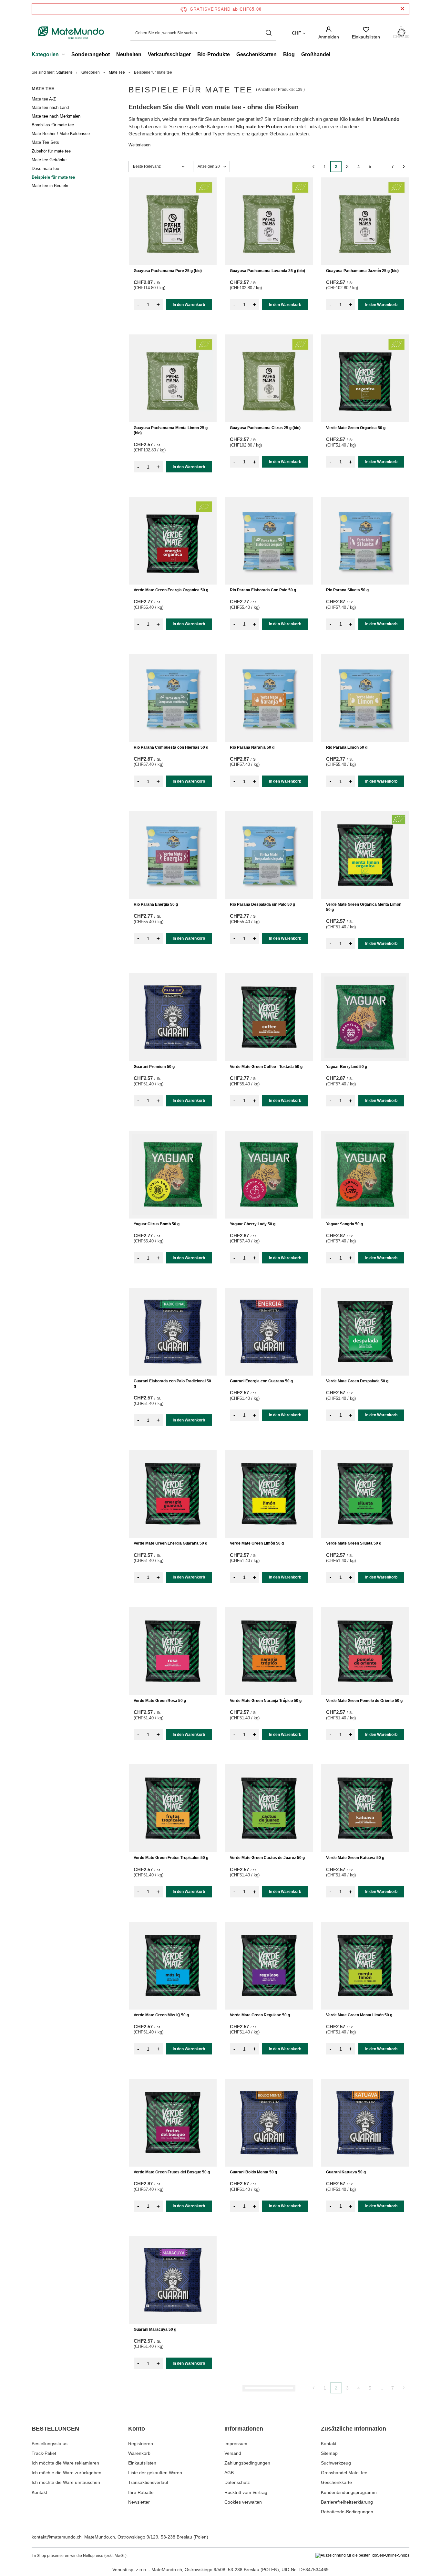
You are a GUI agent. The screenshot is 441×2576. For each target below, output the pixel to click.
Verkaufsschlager (169, 54)
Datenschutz (237, 2482)
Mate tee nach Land (50, 107)
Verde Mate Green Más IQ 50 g (161, 2015)
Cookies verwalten (243, 2502)
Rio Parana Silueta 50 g (347, 590)
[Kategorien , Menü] (65, 55)
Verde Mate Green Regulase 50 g (260, 2015)
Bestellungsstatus (50, 2444)
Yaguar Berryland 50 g (347, 1067)
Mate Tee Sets (45, 142)
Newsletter (139, 2502)
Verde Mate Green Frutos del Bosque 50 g (172, 2172)
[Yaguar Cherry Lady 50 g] (269, 1175)
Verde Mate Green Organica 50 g (356, 428)
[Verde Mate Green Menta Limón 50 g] (365, 1966)
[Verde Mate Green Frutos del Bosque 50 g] (173, 2123)
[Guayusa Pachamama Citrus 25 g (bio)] (269, 378)
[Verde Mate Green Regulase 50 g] (269, 1966)
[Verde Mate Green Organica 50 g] (365, 378)
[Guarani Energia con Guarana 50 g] (269, 1332)
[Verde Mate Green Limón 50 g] (269, 1494)
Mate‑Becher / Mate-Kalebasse (61, 134)
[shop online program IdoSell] (362, 2556)
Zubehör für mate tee (51, 151)
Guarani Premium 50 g (154, 1067)
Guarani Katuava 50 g (346, 2172)
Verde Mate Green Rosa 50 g (160, 1701)
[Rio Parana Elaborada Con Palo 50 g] (269, 541)
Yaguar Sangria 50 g (344, 1224)
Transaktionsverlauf (148, 2482)
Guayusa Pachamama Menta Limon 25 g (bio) (171, 430)
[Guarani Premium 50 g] (173, 1017)
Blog (289, 54)
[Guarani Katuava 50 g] (365, 2123)
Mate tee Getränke (49, 160)
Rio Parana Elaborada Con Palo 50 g (263, 590)
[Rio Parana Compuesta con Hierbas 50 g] (173, 698)
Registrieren (141, 2444)
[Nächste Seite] (404, 167)
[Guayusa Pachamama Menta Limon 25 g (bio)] (173, 378)
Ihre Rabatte (141, 2492)
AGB (229, 2473)
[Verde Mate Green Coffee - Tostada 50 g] (269, 1017)
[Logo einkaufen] (71, 33)
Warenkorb (139, 2453)
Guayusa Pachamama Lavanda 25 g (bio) (267, 271)
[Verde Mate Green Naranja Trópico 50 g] (269, 1651)
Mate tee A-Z (44, 99)
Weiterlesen (139, 145)
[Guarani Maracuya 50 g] (173, 2280)
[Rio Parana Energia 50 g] (173, 855)
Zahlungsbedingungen (247, 2463)
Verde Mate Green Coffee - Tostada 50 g (266, 1067)
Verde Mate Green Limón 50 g (257, 1543)
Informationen (244, 2429)
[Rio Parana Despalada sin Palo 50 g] (269, 855)
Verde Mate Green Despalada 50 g (357, 1381)
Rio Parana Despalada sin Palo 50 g (262, 904)
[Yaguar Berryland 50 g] (365, 1017)
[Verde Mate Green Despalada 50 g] (365, 1332)
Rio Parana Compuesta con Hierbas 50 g (171, 747)
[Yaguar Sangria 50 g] (365, 1175)
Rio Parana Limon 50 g (347, 747)
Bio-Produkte (214, 54)
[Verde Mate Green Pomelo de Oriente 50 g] (365, 1651)
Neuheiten (129, 54)
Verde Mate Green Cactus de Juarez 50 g (267, 1858)
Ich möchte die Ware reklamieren (65, 2463)
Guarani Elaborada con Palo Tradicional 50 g (172, 1384)
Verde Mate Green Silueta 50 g (354, 1543)
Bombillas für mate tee (53, 125)
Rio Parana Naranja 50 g (252, 747)
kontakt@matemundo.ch (57, 2537)
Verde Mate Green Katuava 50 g (355, 1858)
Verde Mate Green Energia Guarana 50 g (170, 1543)
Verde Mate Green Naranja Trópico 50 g (266, 1701)
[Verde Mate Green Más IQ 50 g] (173, 1966)
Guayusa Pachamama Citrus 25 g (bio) (265, 428)
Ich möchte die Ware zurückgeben (67, 2473)
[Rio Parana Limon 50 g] (365, 698)
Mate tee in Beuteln (50, 186)
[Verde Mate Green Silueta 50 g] (365, 1494)
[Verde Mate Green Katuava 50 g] (365, 1808)
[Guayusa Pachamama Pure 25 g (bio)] (173, 221)
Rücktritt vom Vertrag (246, 2492)
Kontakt (39, 2492)
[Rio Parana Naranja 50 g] (269, 698)
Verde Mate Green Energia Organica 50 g (171, 590)
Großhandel (316, 54)
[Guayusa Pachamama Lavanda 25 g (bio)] (269, 221)
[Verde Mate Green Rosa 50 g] (173, 1651)
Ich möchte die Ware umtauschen (66, 2482)
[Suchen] (268, 33)
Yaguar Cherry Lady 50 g (253, 1224)
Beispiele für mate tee (53, 177)
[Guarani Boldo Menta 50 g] (269, 2123)
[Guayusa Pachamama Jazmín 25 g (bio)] (365, 221)
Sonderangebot (91, 54)
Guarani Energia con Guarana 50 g (261, 1381)
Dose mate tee (45, 169)
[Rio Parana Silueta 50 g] (365, 541)
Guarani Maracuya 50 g (155, 2329)
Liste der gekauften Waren (155, 2473)
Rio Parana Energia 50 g (156, 904)
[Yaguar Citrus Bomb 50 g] (173, 1175)
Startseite (64, 72)
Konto (137, 2429)
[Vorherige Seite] (313, 167)
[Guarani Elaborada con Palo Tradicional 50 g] (173, 1332)
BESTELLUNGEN (55, 2429)
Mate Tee (117, 72)
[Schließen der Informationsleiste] (402, 9)
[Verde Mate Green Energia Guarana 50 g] (173, 1494)
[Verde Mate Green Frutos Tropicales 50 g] (173, 1808)
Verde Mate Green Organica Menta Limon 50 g (364, 907)
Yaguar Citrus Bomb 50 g (157, 1224)
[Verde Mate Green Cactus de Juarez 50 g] (269, 1808)
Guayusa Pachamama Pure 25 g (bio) (168, 271)
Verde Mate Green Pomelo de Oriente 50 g (364, 1701)
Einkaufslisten (142, 2463)
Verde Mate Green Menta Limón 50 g (359, 2015)
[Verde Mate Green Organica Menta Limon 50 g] (365, 855)
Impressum (236, 2444)
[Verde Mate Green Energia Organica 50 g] (173, 541)
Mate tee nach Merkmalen (56, 116)
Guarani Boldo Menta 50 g (253, 2172)
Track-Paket (44, 2453)
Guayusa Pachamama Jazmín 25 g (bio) (362, 271)
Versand (233, 2453)
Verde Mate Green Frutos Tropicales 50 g (171, 1858)
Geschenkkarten (256, 54)
